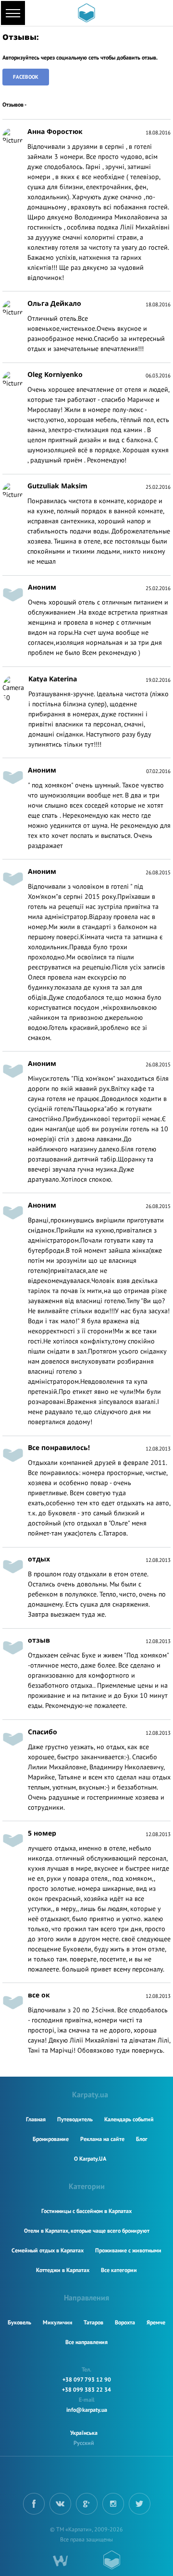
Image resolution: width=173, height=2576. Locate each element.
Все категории (119, 2270)
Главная (36, 2119)
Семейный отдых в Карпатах (48, 2250)
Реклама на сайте (102, 2139)
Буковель (19, 2322)
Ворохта (125, 2322)
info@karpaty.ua (87, 2410)
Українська (84, 2433)
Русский (84, 2443)
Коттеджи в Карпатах (63, 2270)
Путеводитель (75, 2119)
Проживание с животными (128, 2250)
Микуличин (57, 2322)
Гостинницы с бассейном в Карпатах (86, 2211)
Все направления (86, 2342)
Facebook (26, 77)
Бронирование (51, 2139)
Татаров (93, 2322)
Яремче (156, 2322)
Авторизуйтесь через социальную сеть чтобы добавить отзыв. (80, 57)
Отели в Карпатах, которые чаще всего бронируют (87, 2231)
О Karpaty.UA (90, 2159)
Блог (142, 2139)
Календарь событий (129, 2119)
